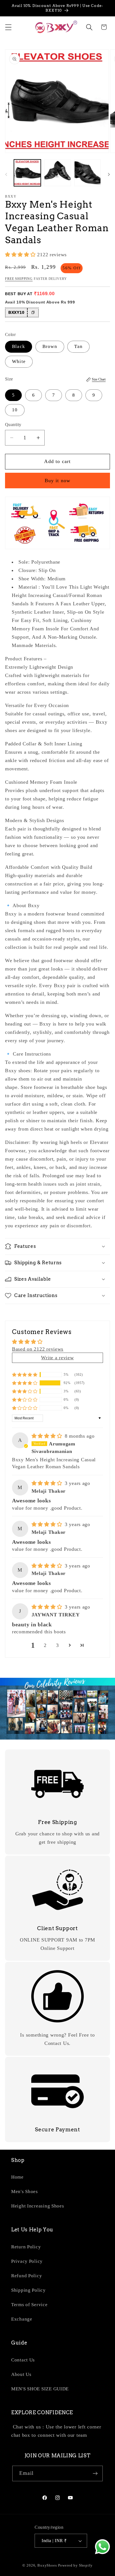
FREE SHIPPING (19, 279)
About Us (21, 2374)
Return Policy (26, 2247)
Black (19, 346)
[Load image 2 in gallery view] (57, 173)
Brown (50, 346)
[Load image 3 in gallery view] (88, 173)
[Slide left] (6, 175)
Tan (78, 346)
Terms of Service (29, 2305)
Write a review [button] (57, 1358)
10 (15, 410)
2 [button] (45, 1645)
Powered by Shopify (75, 2565)
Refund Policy (27, 2276)
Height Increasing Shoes (38, 2206)
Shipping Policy (28, 2290)
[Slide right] (109, 175)
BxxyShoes (47, 2565)
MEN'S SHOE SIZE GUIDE (40, 2389)
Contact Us (23, 2360)
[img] (48, 1436)
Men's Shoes (25, 2192)
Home (17, 2177)
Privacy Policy (27, 2261)
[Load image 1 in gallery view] (27, 173)
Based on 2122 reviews (38, 1349)
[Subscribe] (95, 2473)
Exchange (22, 2319)
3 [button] (57, 1645)
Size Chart (99, 379)
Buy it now (58, 481)
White (19, 361)
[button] (9, 27)
